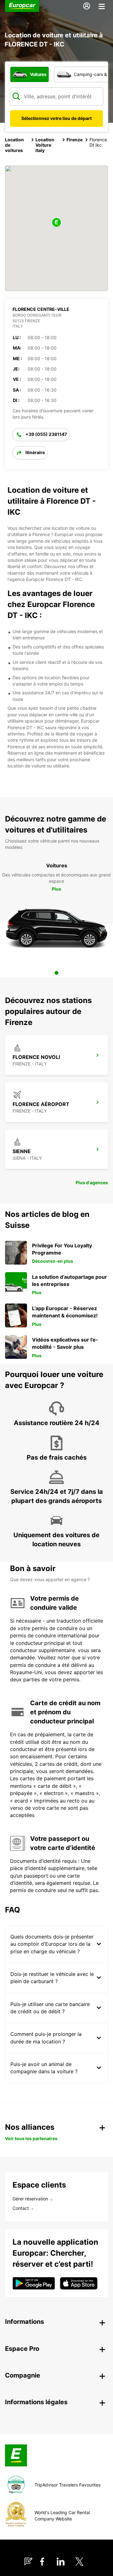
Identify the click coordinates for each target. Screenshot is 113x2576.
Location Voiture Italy (45, 145)
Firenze (75, 140)
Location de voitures (14, 145)
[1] (56, 973)
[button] (56, 223)
